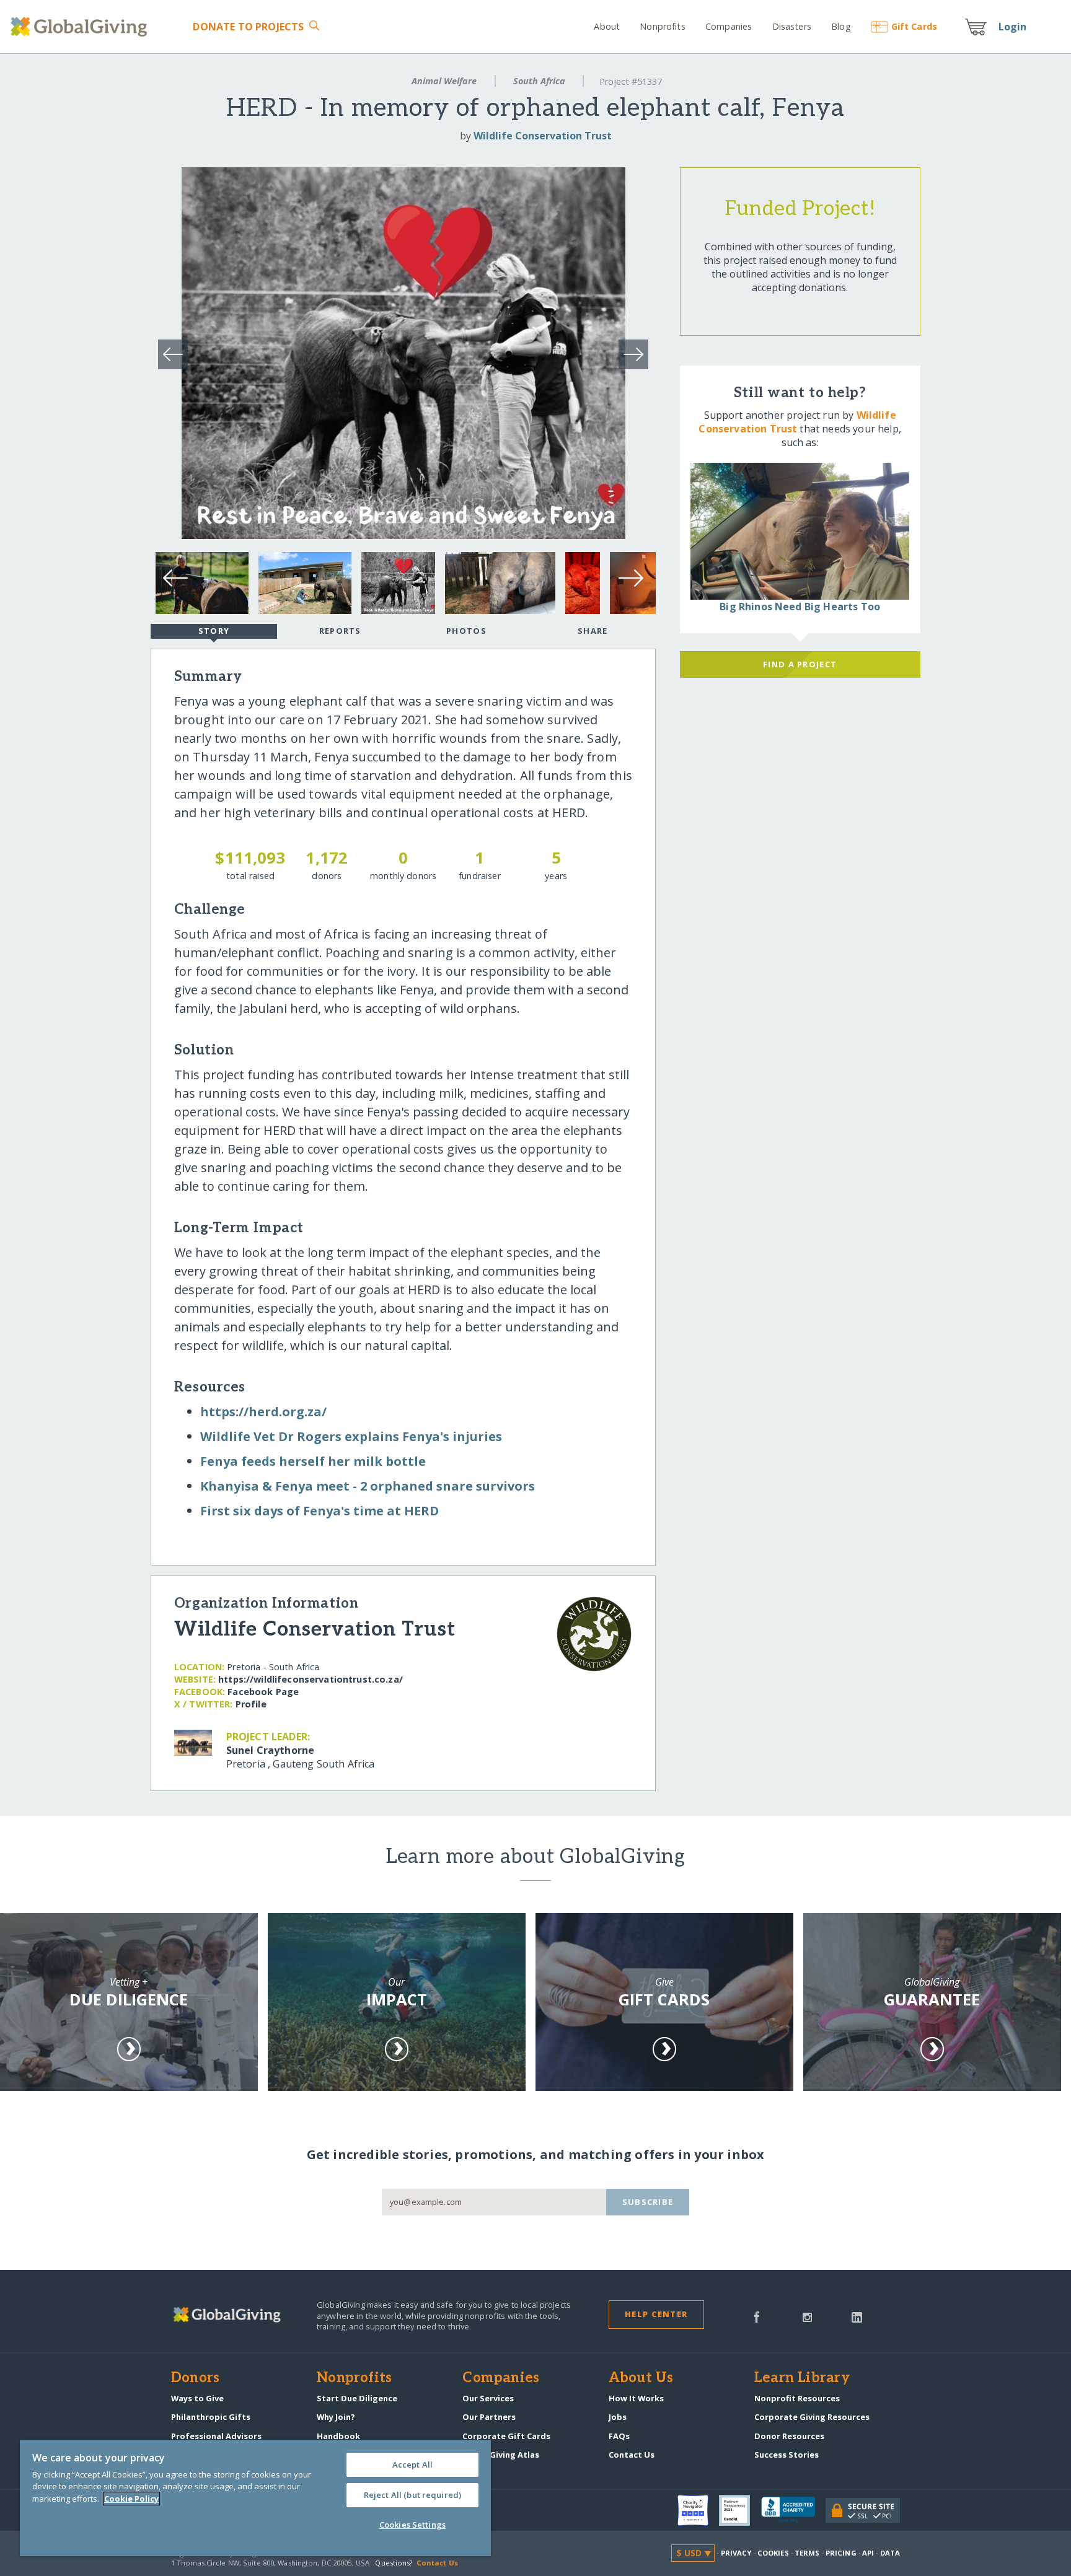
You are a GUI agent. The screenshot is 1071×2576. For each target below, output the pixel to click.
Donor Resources (789, 2436)
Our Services (488, 2398)
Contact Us (632, 2455)
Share (593, 631)
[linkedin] (857, 2316)
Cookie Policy (131, 2499)
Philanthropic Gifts (211, 2417)
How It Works (636, 2398)
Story (214, 631)
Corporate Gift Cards (506, 2436)
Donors (195, 2378)
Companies (729, 26)
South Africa (539, 81)
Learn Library (802, 2378)
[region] (255, 2498)
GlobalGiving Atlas (501, 2455)
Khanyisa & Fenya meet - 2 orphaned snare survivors (368, 1486)
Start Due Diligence (357, 2398)
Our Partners (489, 2417)
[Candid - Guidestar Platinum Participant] (740, 2510)
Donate (248, 27)
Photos (466, 631)
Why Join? (336, 2417)
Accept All (412, 2464)
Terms (807, 2553)
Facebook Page (263, 1692)
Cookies (773, 2553)
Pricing (841, 2553)
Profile (251, 1704)
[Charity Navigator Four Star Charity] (699, 2510)
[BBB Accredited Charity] (793, 2510)
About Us (641, 2378)
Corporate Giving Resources (812, 2417)
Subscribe (648, 2202)
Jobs (618, 2417)
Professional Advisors (216, 2436)
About (607, 26)
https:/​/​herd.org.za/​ (263, 1412)
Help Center (656, 2314)
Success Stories (787, 2455)
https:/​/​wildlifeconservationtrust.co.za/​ (311, 1679)
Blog (841, 26)
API (868, 2553)
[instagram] (807, 2316)
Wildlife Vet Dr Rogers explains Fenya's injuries (351, 1436)
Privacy (736, 2553)
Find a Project (800, 664)
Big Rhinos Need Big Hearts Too (800, 607)
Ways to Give (197, 2398)
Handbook (338, 2436)
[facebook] (757, 2316)
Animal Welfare (444, 81)
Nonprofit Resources (797, 2398)
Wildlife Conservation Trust (543, 136)
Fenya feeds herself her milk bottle (313, 1461)
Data (890, 2553)
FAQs (619, 2436)
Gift (914, 26)
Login (1013, 27)
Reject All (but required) (412, 2495)
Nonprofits (662, 26)
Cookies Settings (412, 2525)
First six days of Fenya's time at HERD (320, 1511)
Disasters (791, 26)
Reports (340, 631)
